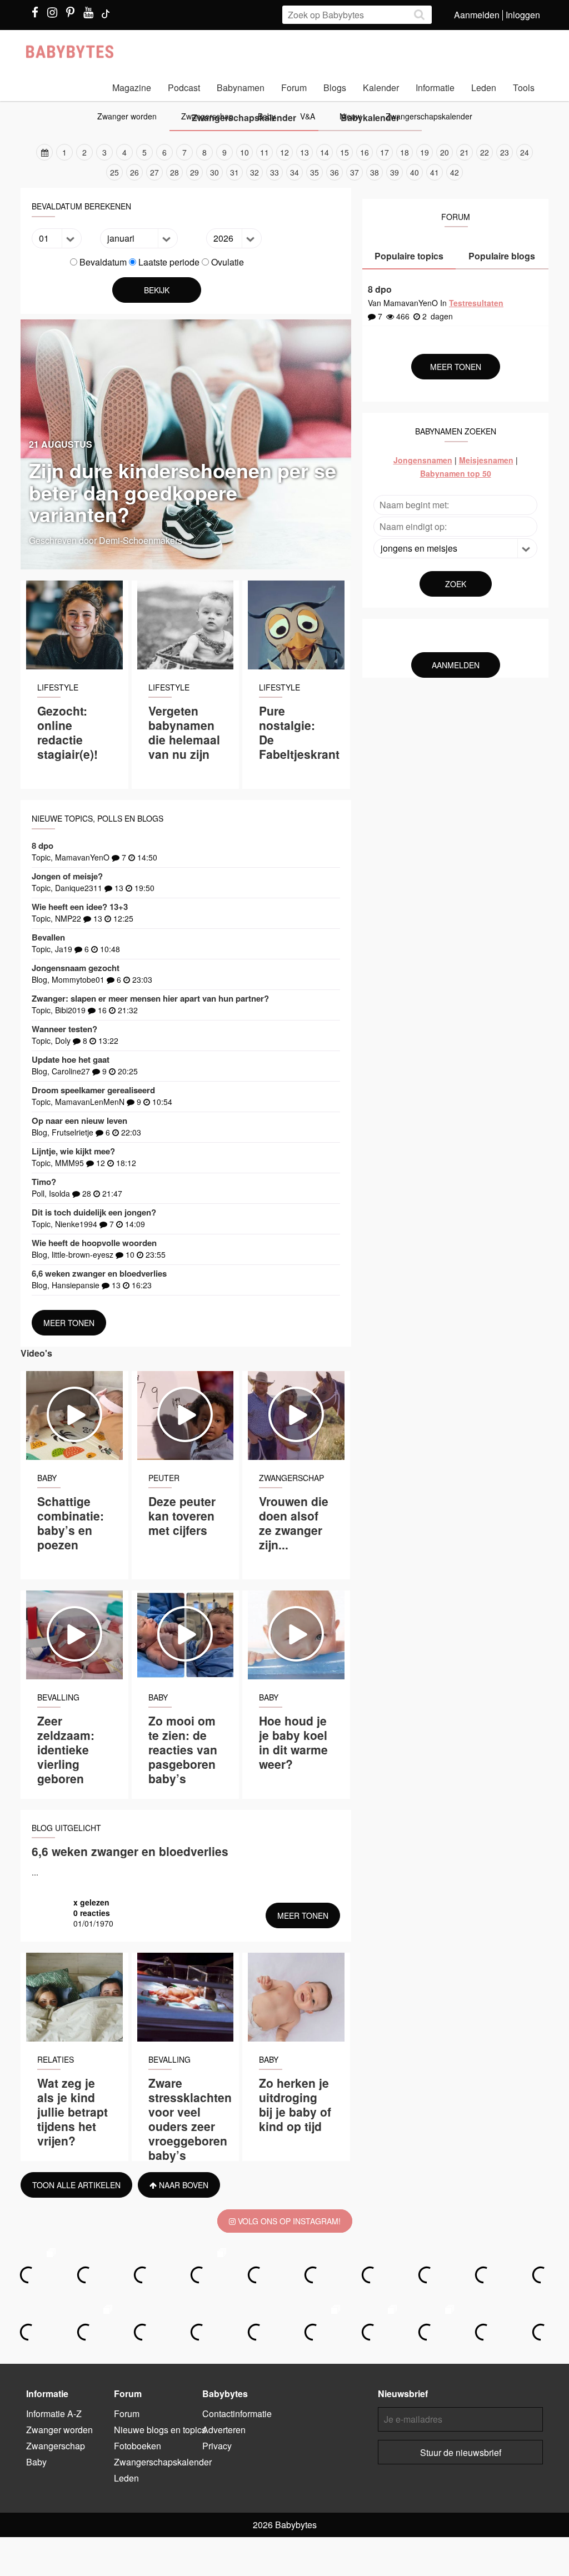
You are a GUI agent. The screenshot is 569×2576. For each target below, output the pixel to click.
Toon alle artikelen (76, 2185)
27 (154, 172)
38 (375, 172)
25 (114, 172)
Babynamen (241, 87)
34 (295, 172)
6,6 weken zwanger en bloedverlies (99, 1273)
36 (335, 172)
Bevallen (48, 937)
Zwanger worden (127, 116)
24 (525, 152)
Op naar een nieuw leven (79, 1121)
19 (425, 152)
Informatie (435, 87)
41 (435, 172)
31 (234, 172)
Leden (484, 87)
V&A (308, 116)
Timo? (44, 1182)
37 (355, 172)
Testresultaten (476, 303)
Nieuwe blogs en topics (160, 2430)
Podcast (184, 87)
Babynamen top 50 (456, 473)
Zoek (456, 584)
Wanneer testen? (64, 1029)
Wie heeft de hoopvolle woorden (94, 1243)
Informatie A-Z (54, 2414)
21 (465, 152)
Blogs (335, 87)
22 (485, 152)
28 (174, 172)
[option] (284, 162)
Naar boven (183, 2185)
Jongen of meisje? (67, 876)
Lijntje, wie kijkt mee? (73, 1151)
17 (385, 152)
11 (264, 152)
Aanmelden (477, 15)
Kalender (381, 87)
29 (194, 172)
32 (254, 172)
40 (415, 172)
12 (284, 152)
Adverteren (224, 2430)
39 (395, 172)
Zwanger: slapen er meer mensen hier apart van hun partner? (150, 998)
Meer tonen (69, 1323)
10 (244, 152)
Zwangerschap (207, 116)
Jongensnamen (423, 460)
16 (365, 152)
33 (274, 172)
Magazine (132, 87)
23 (505, 152)
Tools (524, 87)
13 (305, 152)
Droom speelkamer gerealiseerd (93, 1090)
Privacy (217, 2446)
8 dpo (43, 846)
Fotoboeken (138, 2446)
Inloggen (523, 15)
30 (214, 172)
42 (455, 172)
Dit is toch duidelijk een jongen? (94, 1212)
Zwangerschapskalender (429, 116)
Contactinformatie (237, 2414)
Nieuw (350, 116)
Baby (267, 116)
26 (134, 172)
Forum (294, 87)
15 (345, 152)
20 (445, 152)
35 (315, 172)
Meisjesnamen (486, 460)
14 (325, 152)
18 (405, 152)
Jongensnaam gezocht (76, 968)
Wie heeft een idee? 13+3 (80, 907)
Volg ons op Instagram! (288, 2221)
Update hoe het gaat (71, 1059)
